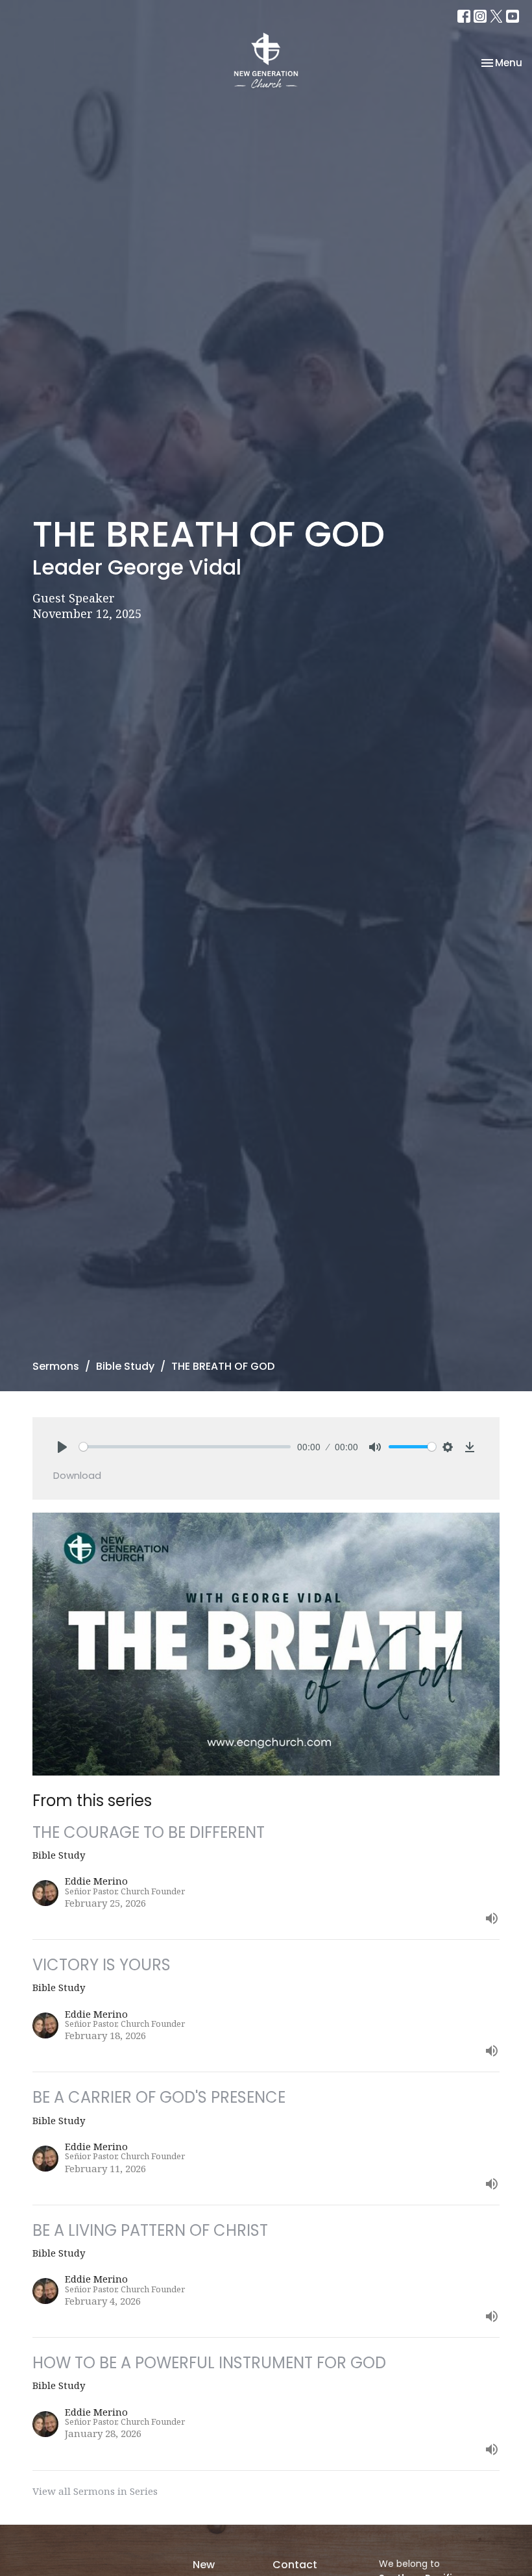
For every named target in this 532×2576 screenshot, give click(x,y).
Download (77, 1475)
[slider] (185, 1447)
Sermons (56, 1366)
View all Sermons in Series (95, 2491)
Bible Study (125, 1366)
